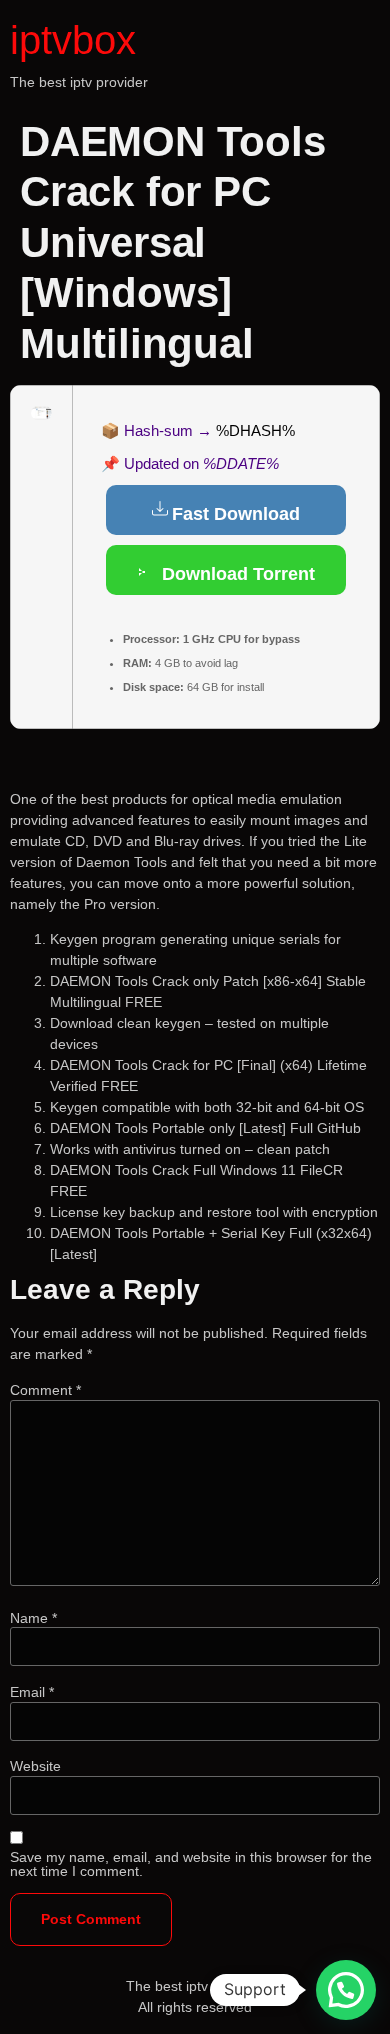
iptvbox (73, 40)
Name (33, 1618)
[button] (346, 1990)
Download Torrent (236, 574)
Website (35, 1766)
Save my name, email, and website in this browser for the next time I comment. (191, 1864)
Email (32, 1692)
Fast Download (236, 514)
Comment (45, 1390)
